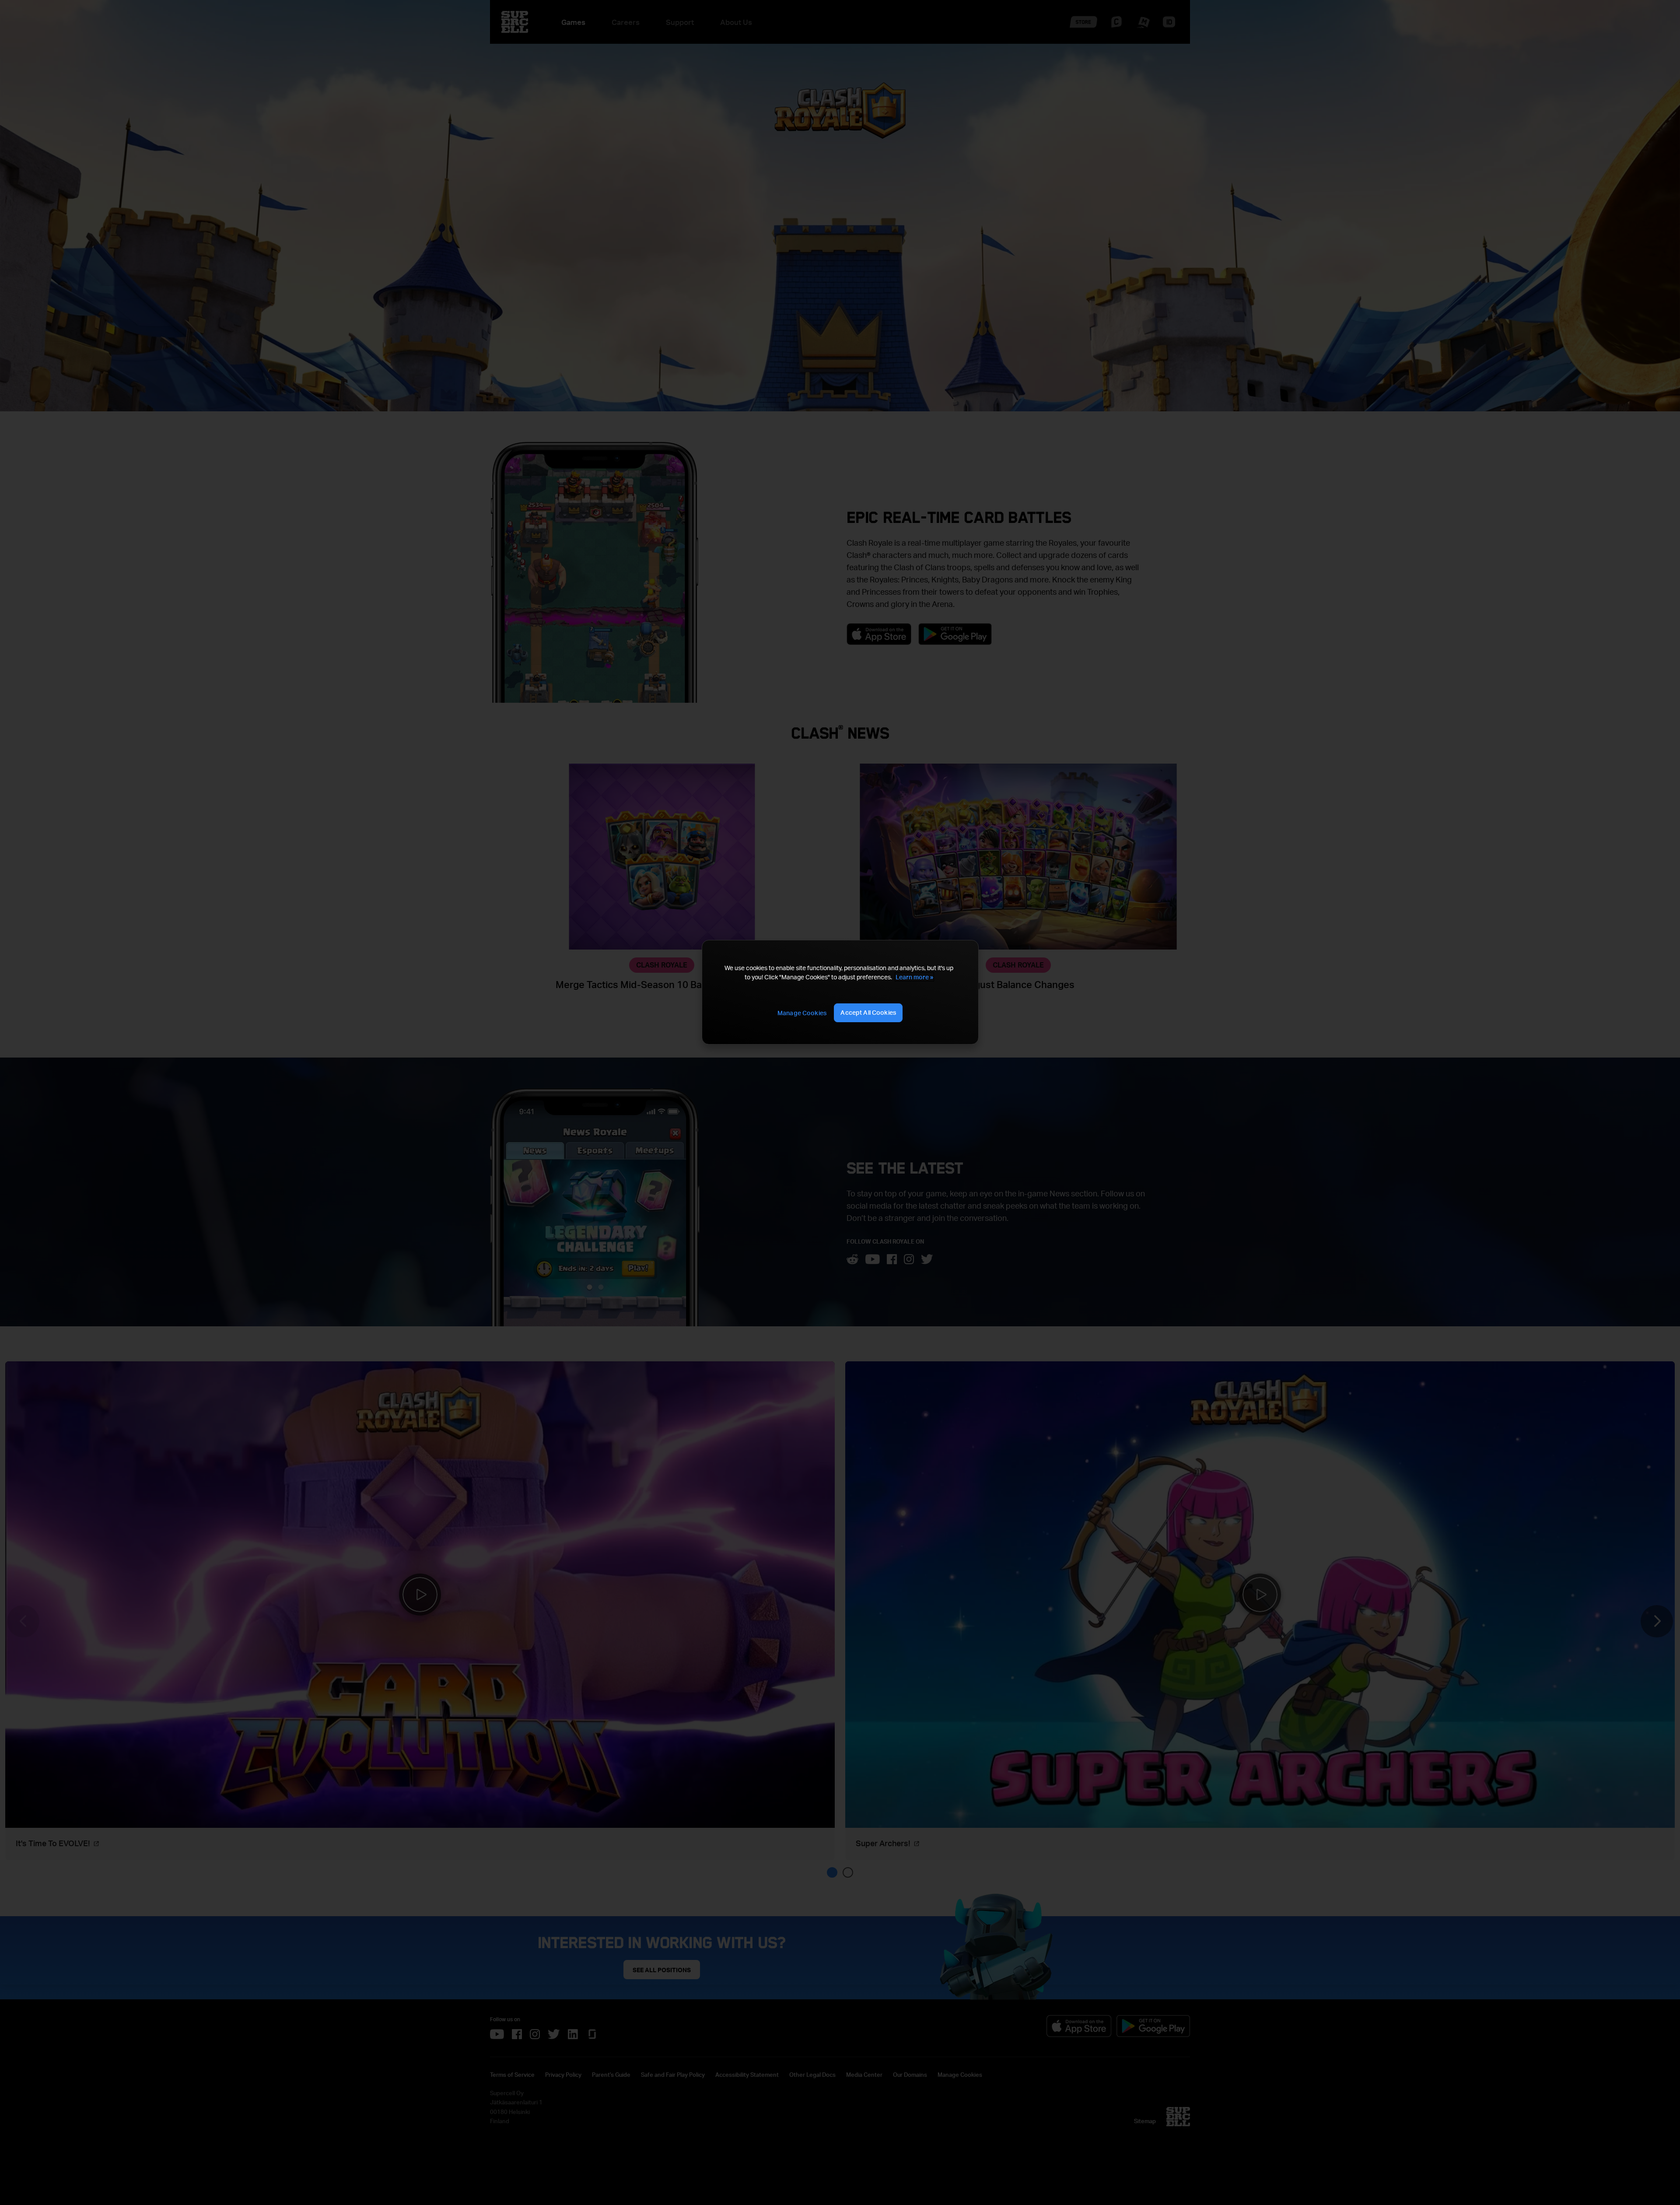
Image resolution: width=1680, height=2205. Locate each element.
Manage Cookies (802, 1013)
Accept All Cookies (868, 1012)
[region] (840, 992)
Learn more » (914, 977)
